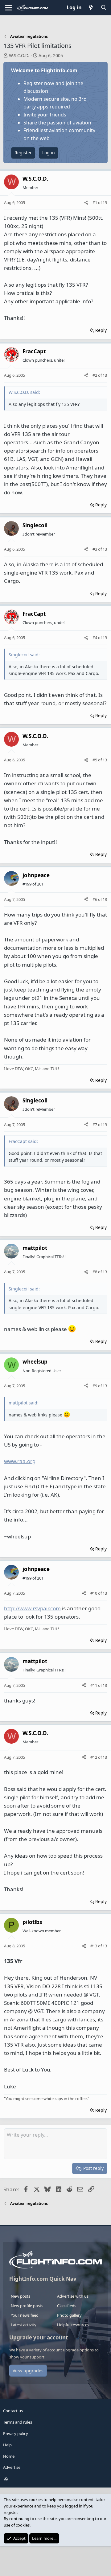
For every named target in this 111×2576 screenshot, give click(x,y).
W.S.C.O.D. (19, 55)
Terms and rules (18, 2422)
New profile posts (27, 2306)
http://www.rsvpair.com (32, 1608)
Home (9, 2456)
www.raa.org (20, 1461)
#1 (95, 202)
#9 (95, 1386)
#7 (95, 1125)
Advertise (12, 2467)
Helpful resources (73, 2325)
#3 (95, 549)
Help (7, 2445)
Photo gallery (69, 2315)
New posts (21, 2296)
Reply (101, 330)
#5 (95, 760)
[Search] (103, 8)
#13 (94, 1946)
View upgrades (28, 2371)
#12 (94, 1757)
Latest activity (24, 2325)
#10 (94, 1593)
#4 (95, 638)
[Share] (86, 203)
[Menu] (8, 8)
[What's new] (91, 8)
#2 (95, 375)
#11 (94, 1685)
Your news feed (25, 2315)
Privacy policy (16, 2433)
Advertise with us (73, 2296)
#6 (95, 899)
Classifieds (67, 2306)
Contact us (13, 2411)
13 (105, 202)
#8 (95, 1272)
